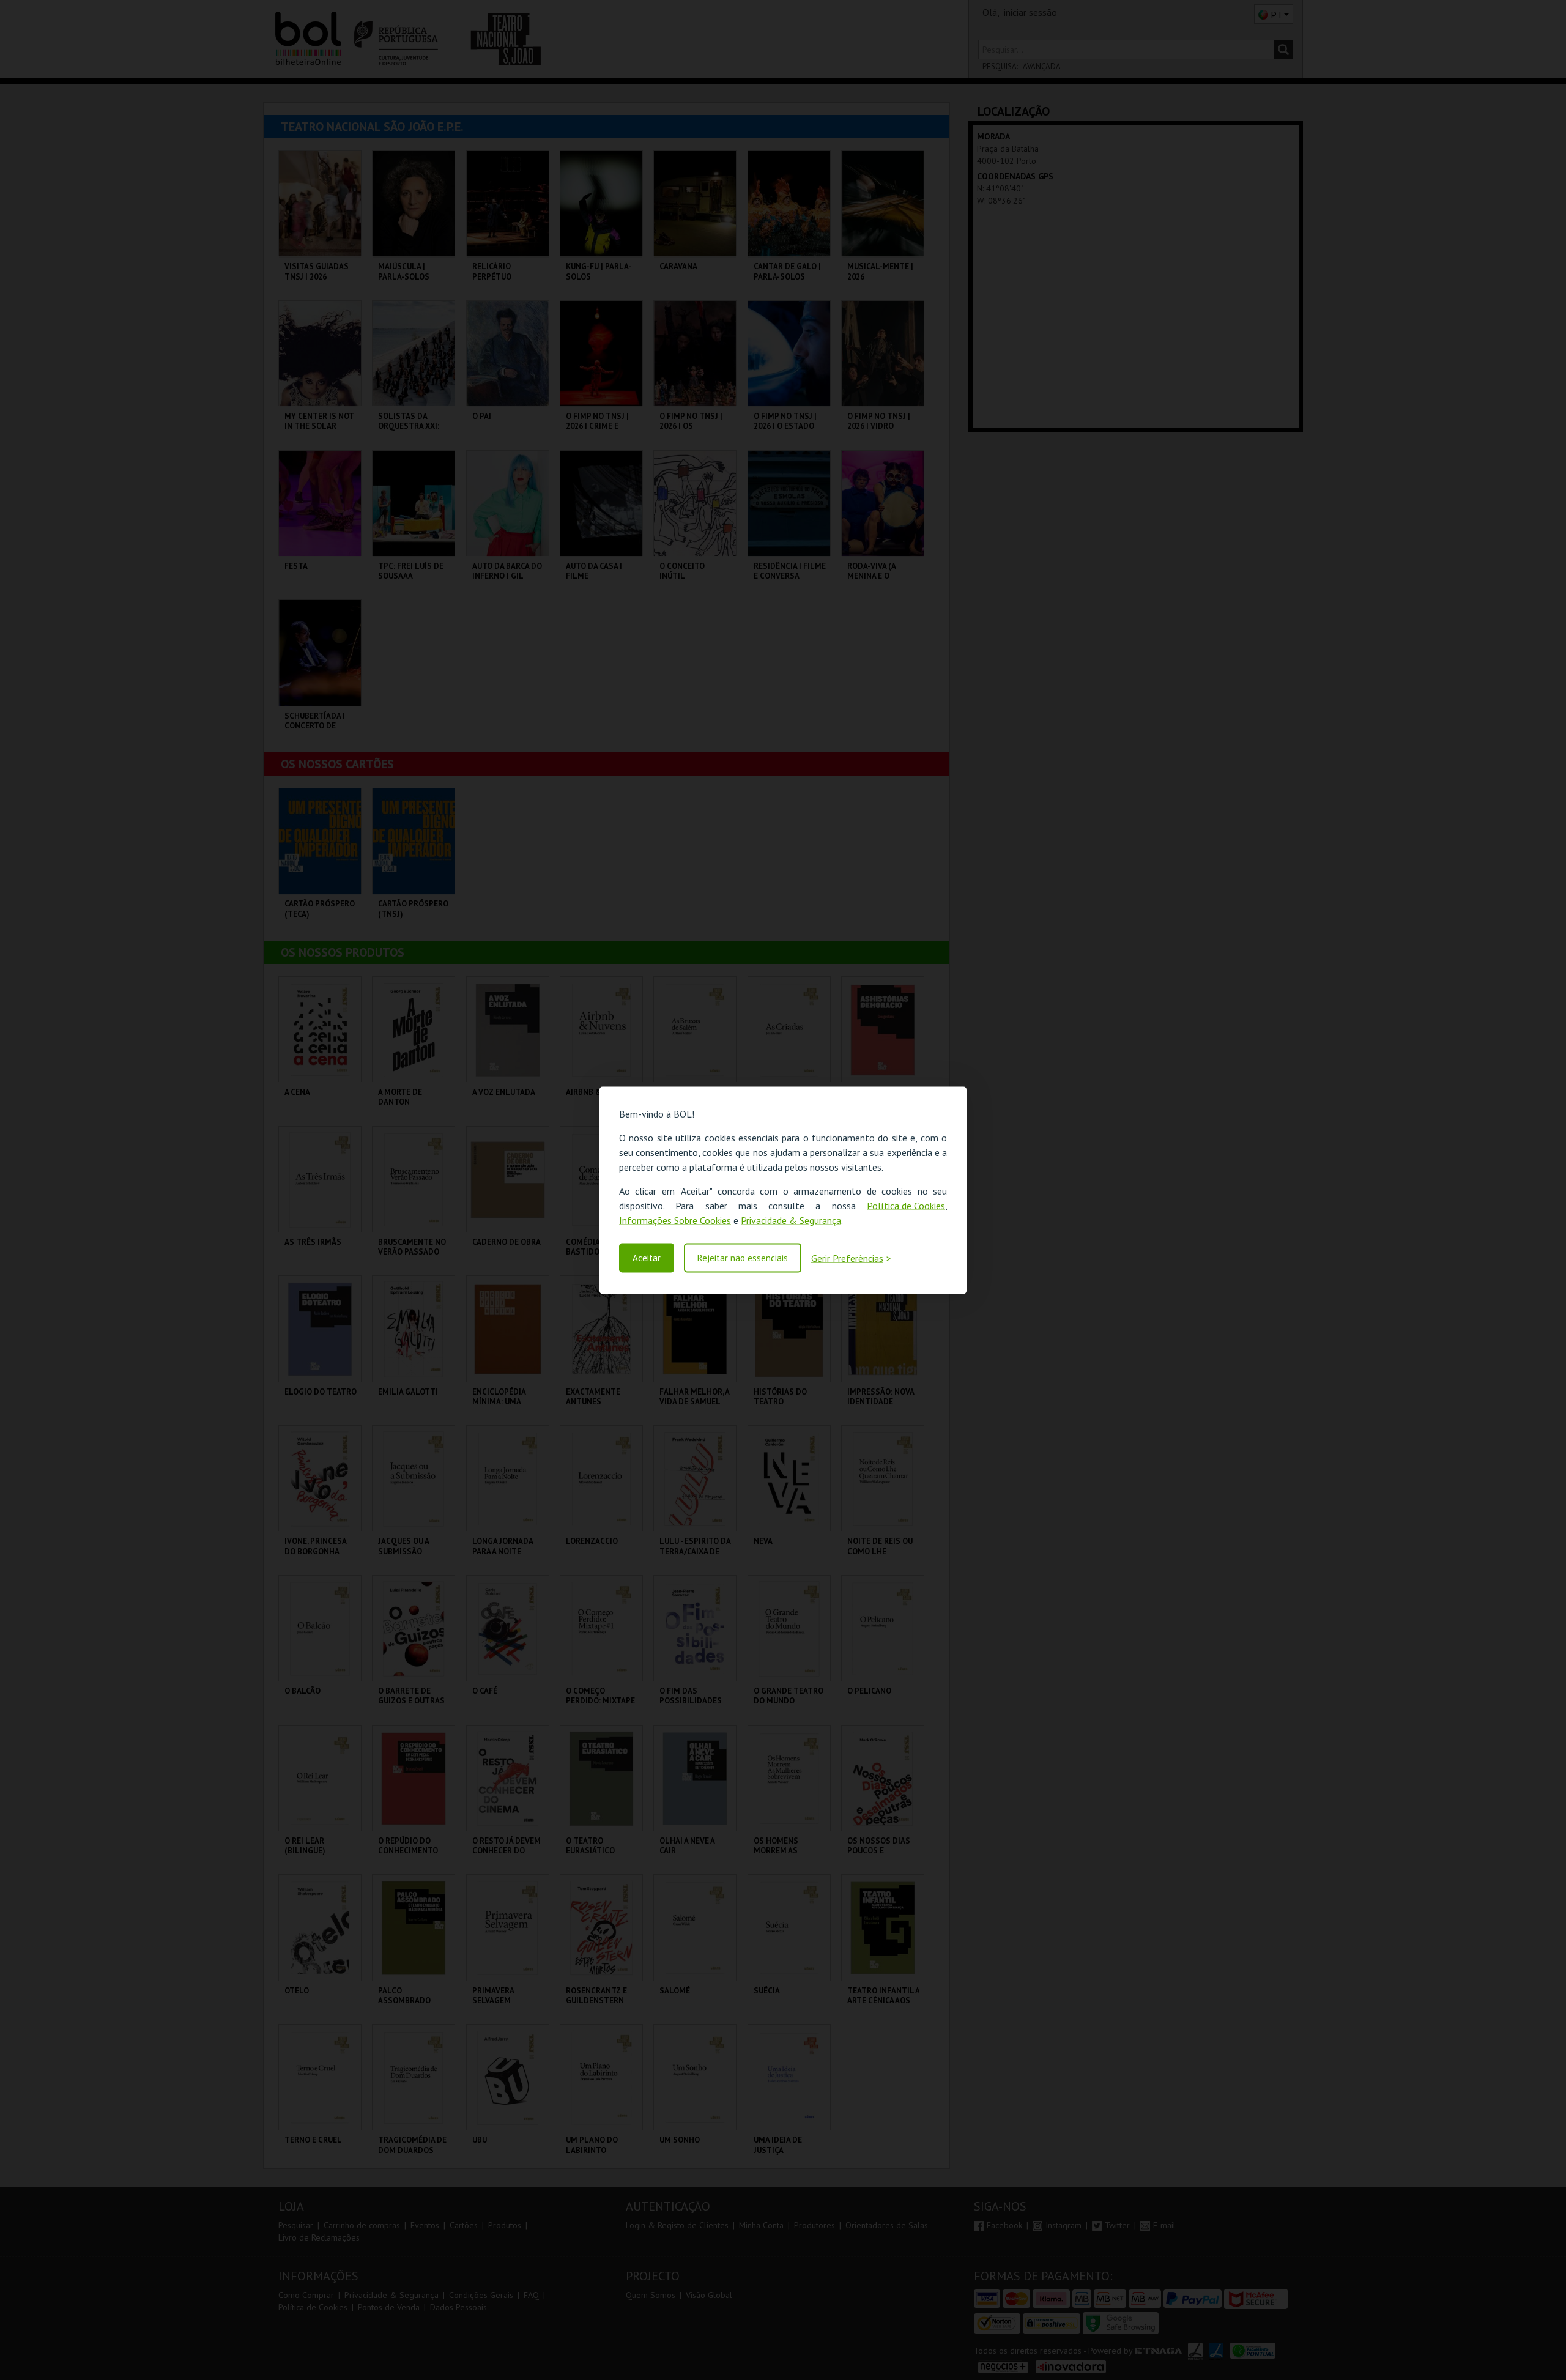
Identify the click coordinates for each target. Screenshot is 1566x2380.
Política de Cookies (906, 1205)
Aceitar (647, 1258)
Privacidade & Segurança (791, 1220)
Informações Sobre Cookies (675, 1220)
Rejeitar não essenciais (743, 1258)
